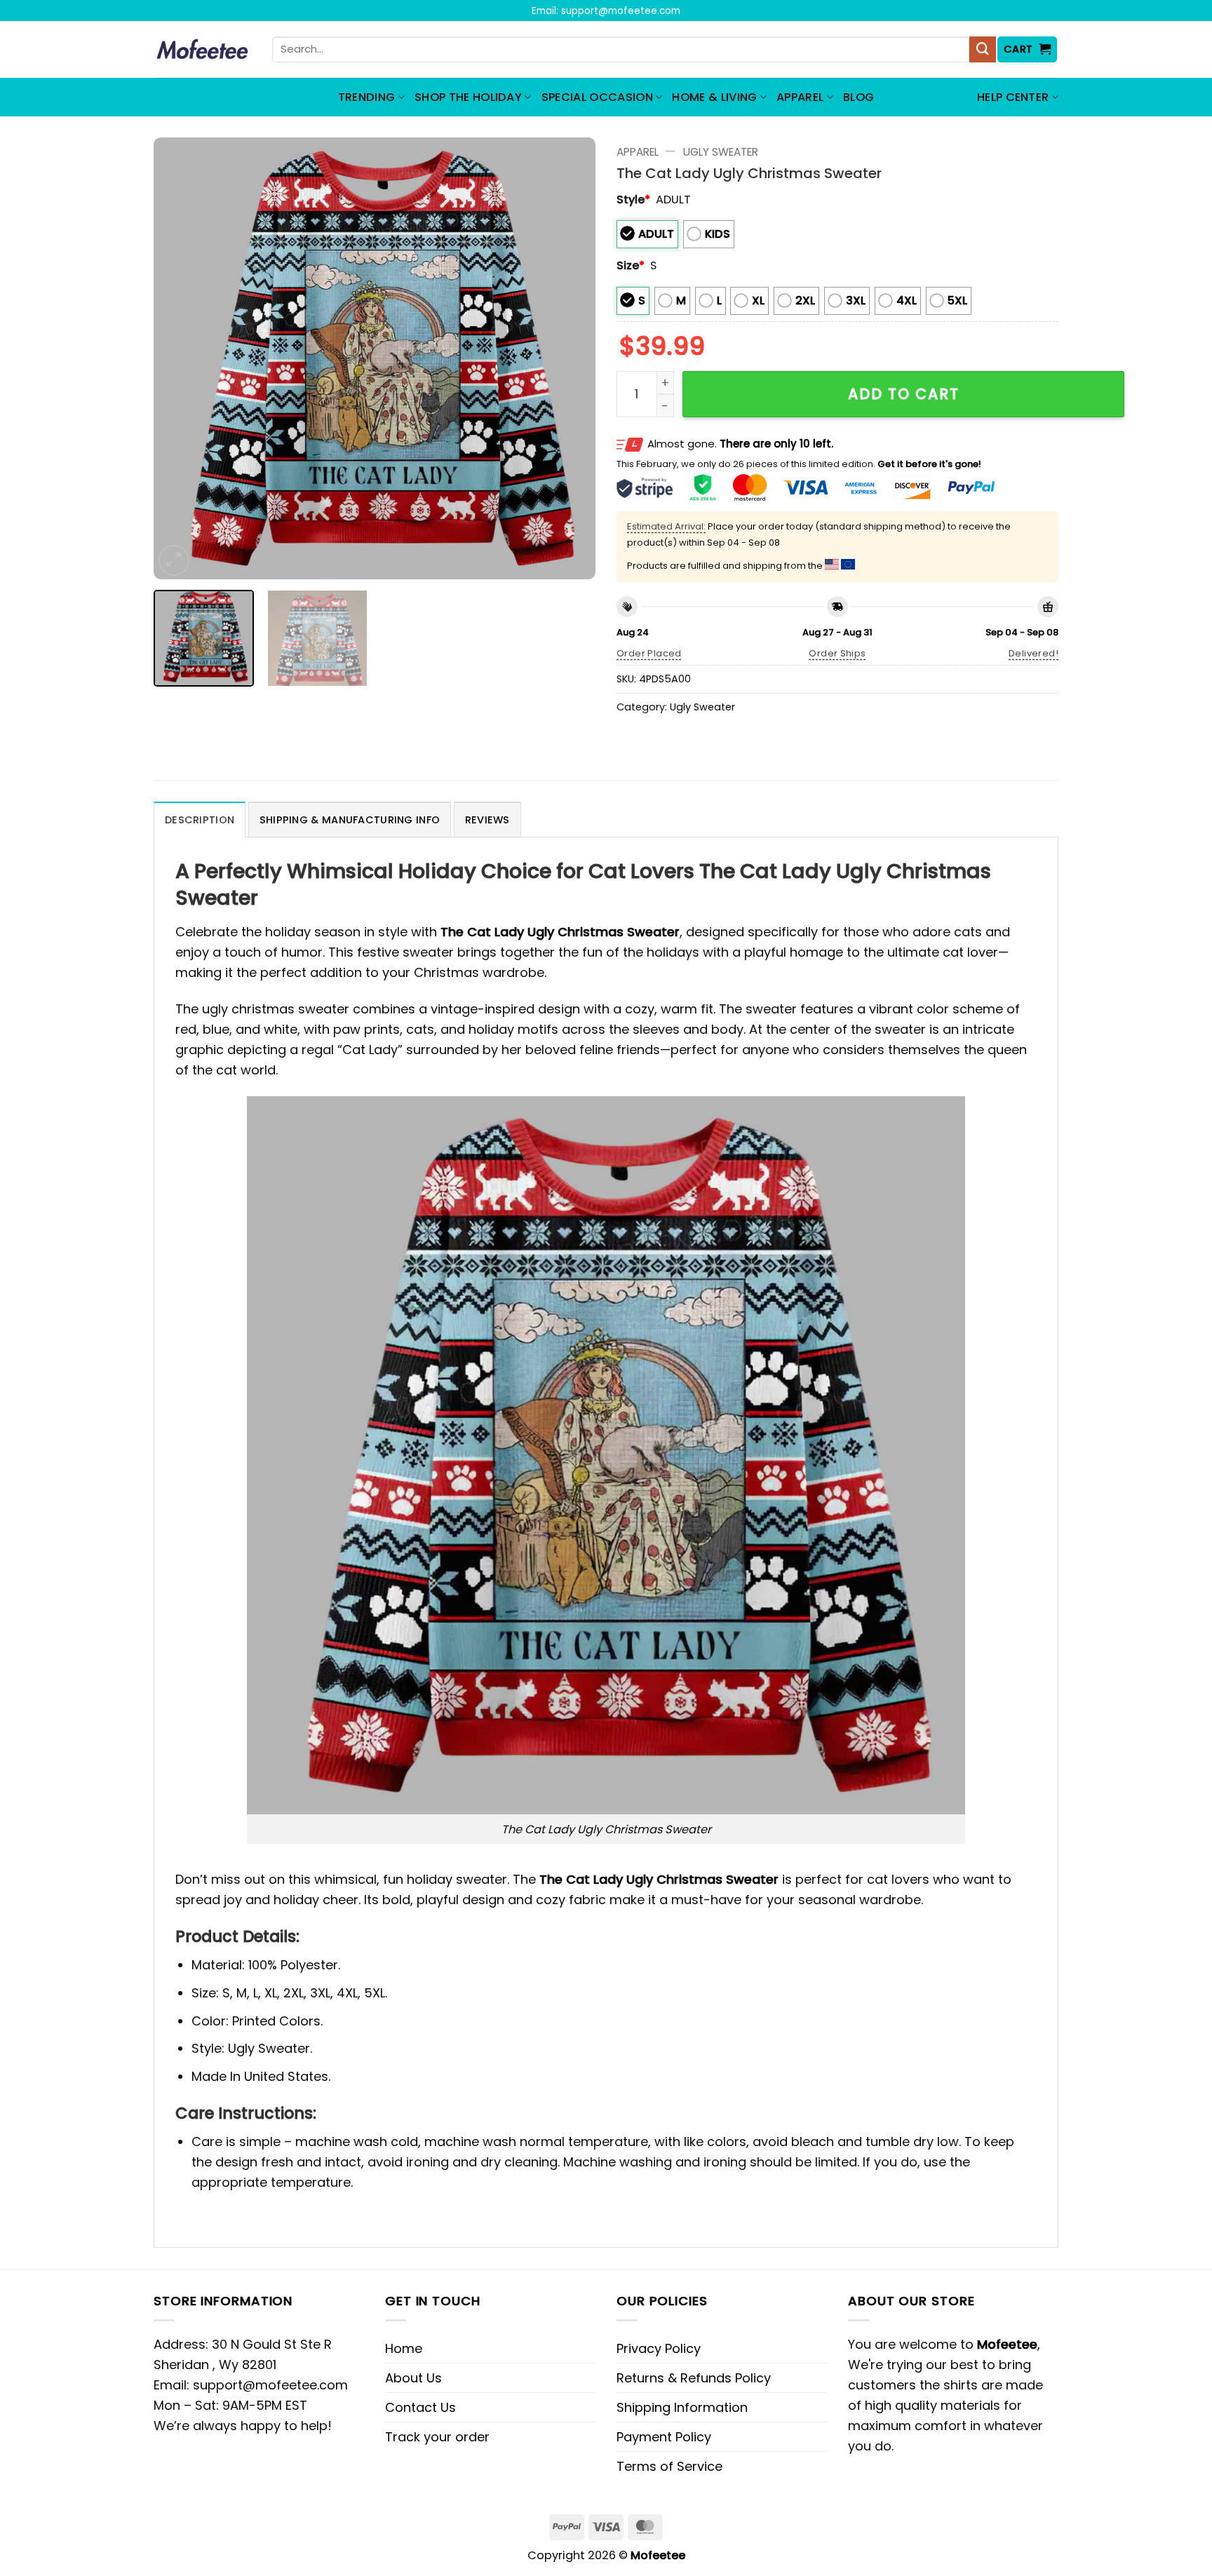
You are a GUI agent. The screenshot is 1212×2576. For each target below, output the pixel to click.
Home (404, 2348)
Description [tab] (200, 820)
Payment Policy (664, 2437)
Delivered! (1033, 653)
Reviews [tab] (487, 820)
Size (631, 265)
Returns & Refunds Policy (694, 2378)
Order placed (649, 653)
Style (633, 200)
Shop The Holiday (468, 97)
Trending (367, 97)
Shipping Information (682, 2407)
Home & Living (714, 97)
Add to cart (904, 394)
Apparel (800, 97)
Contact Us (420, 2407)
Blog (858, 97)
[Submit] (983, 50)
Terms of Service (669, 2466)
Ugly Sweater (721, 152)
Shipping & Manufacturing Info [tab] (350, 820)
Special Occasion (597, 97)
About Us (413, 2378)
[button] (1028, 49)
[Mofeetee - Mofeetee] (202, 50)
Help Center (1013, 97)
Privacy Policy (659, 2348)
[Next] (569, 358)
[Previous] (180, 358)
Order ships (837, 653)
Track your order (437, 2437)
